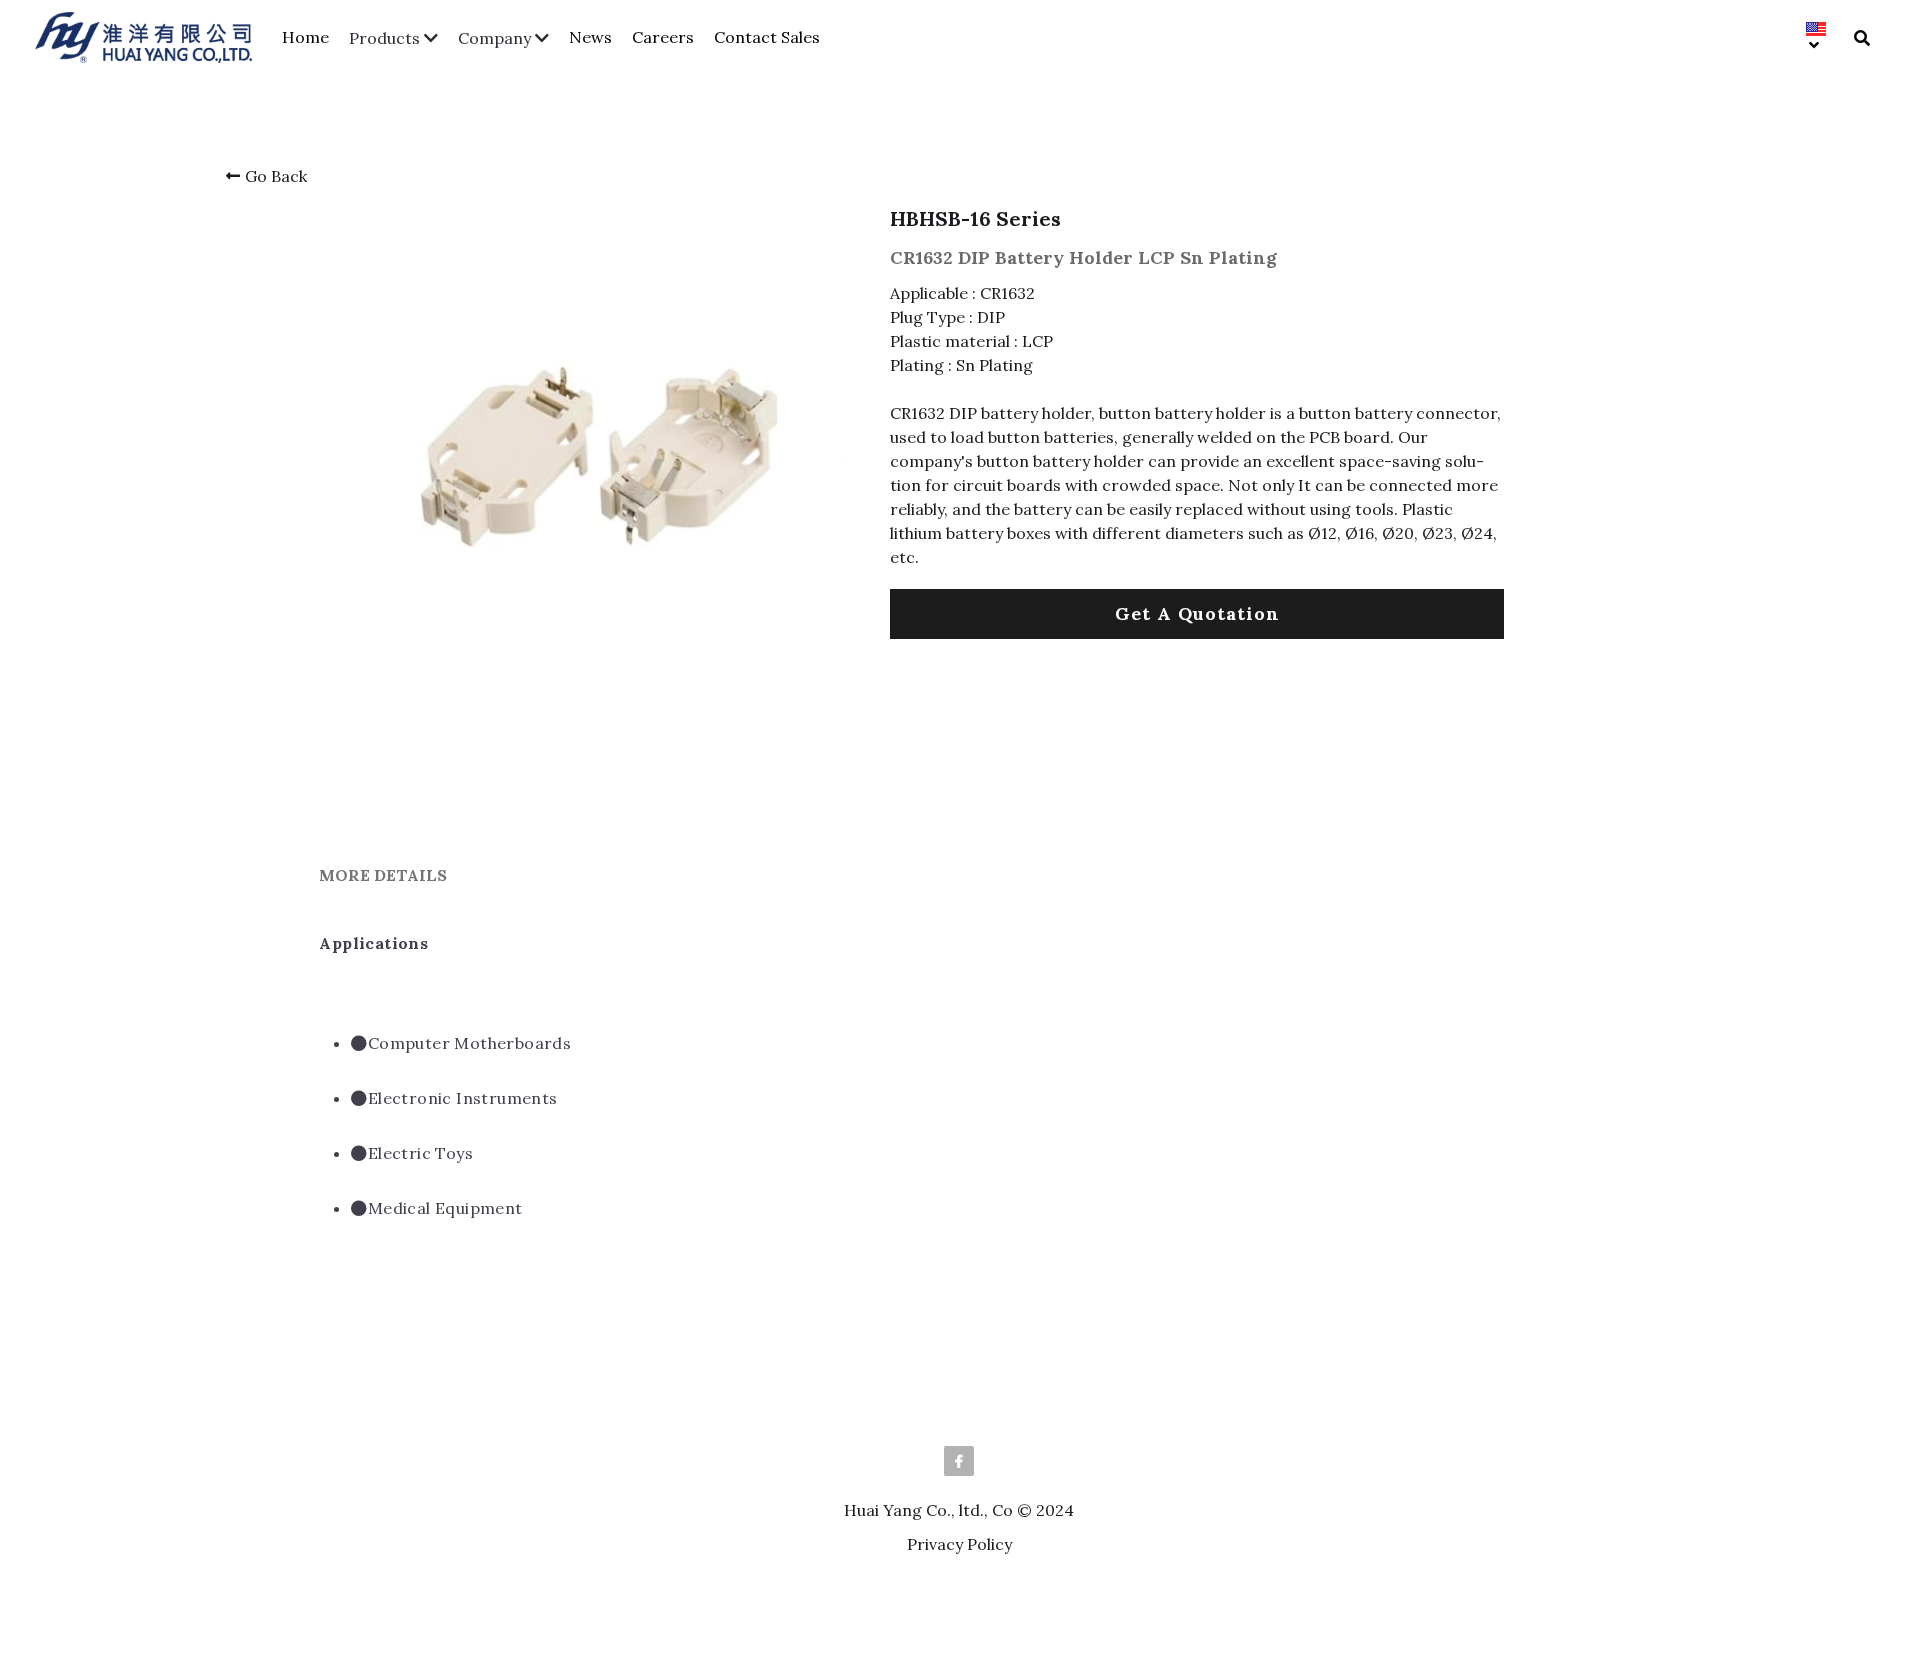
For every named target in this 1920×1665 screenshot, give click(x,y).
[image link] (153, 35)
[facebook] (959, 1461)
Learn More (120, 1538)
